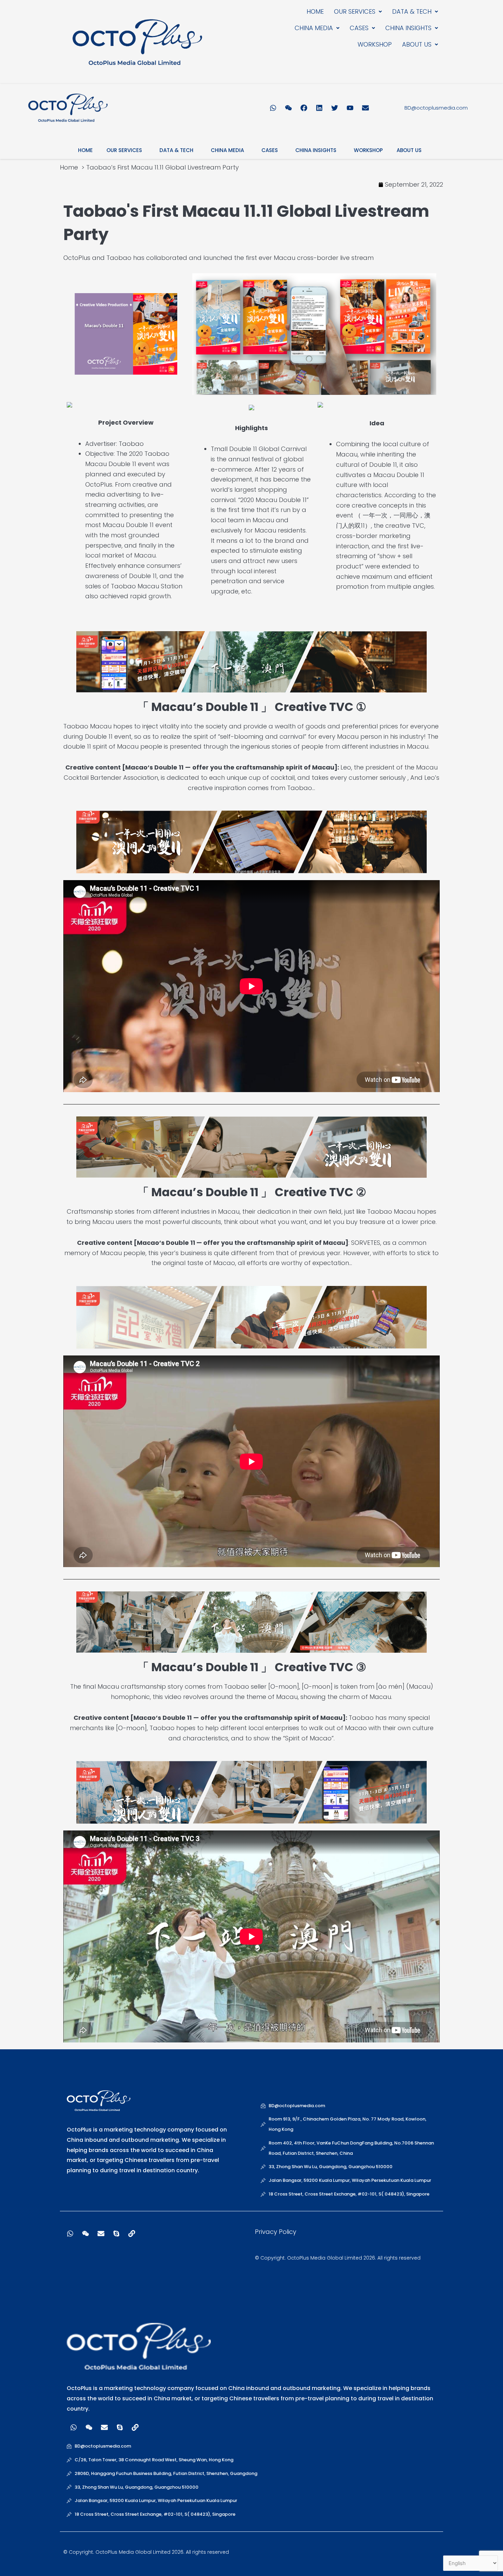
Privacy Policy (276, 2232)
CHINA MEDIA (314, 28)
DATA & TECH (412, 11)
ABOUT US (417, 44)
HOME (315, 11)
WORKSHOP (375, 44)
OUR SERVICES (355, 11)
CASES (359, 28)
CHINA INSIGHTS (408, 28)
